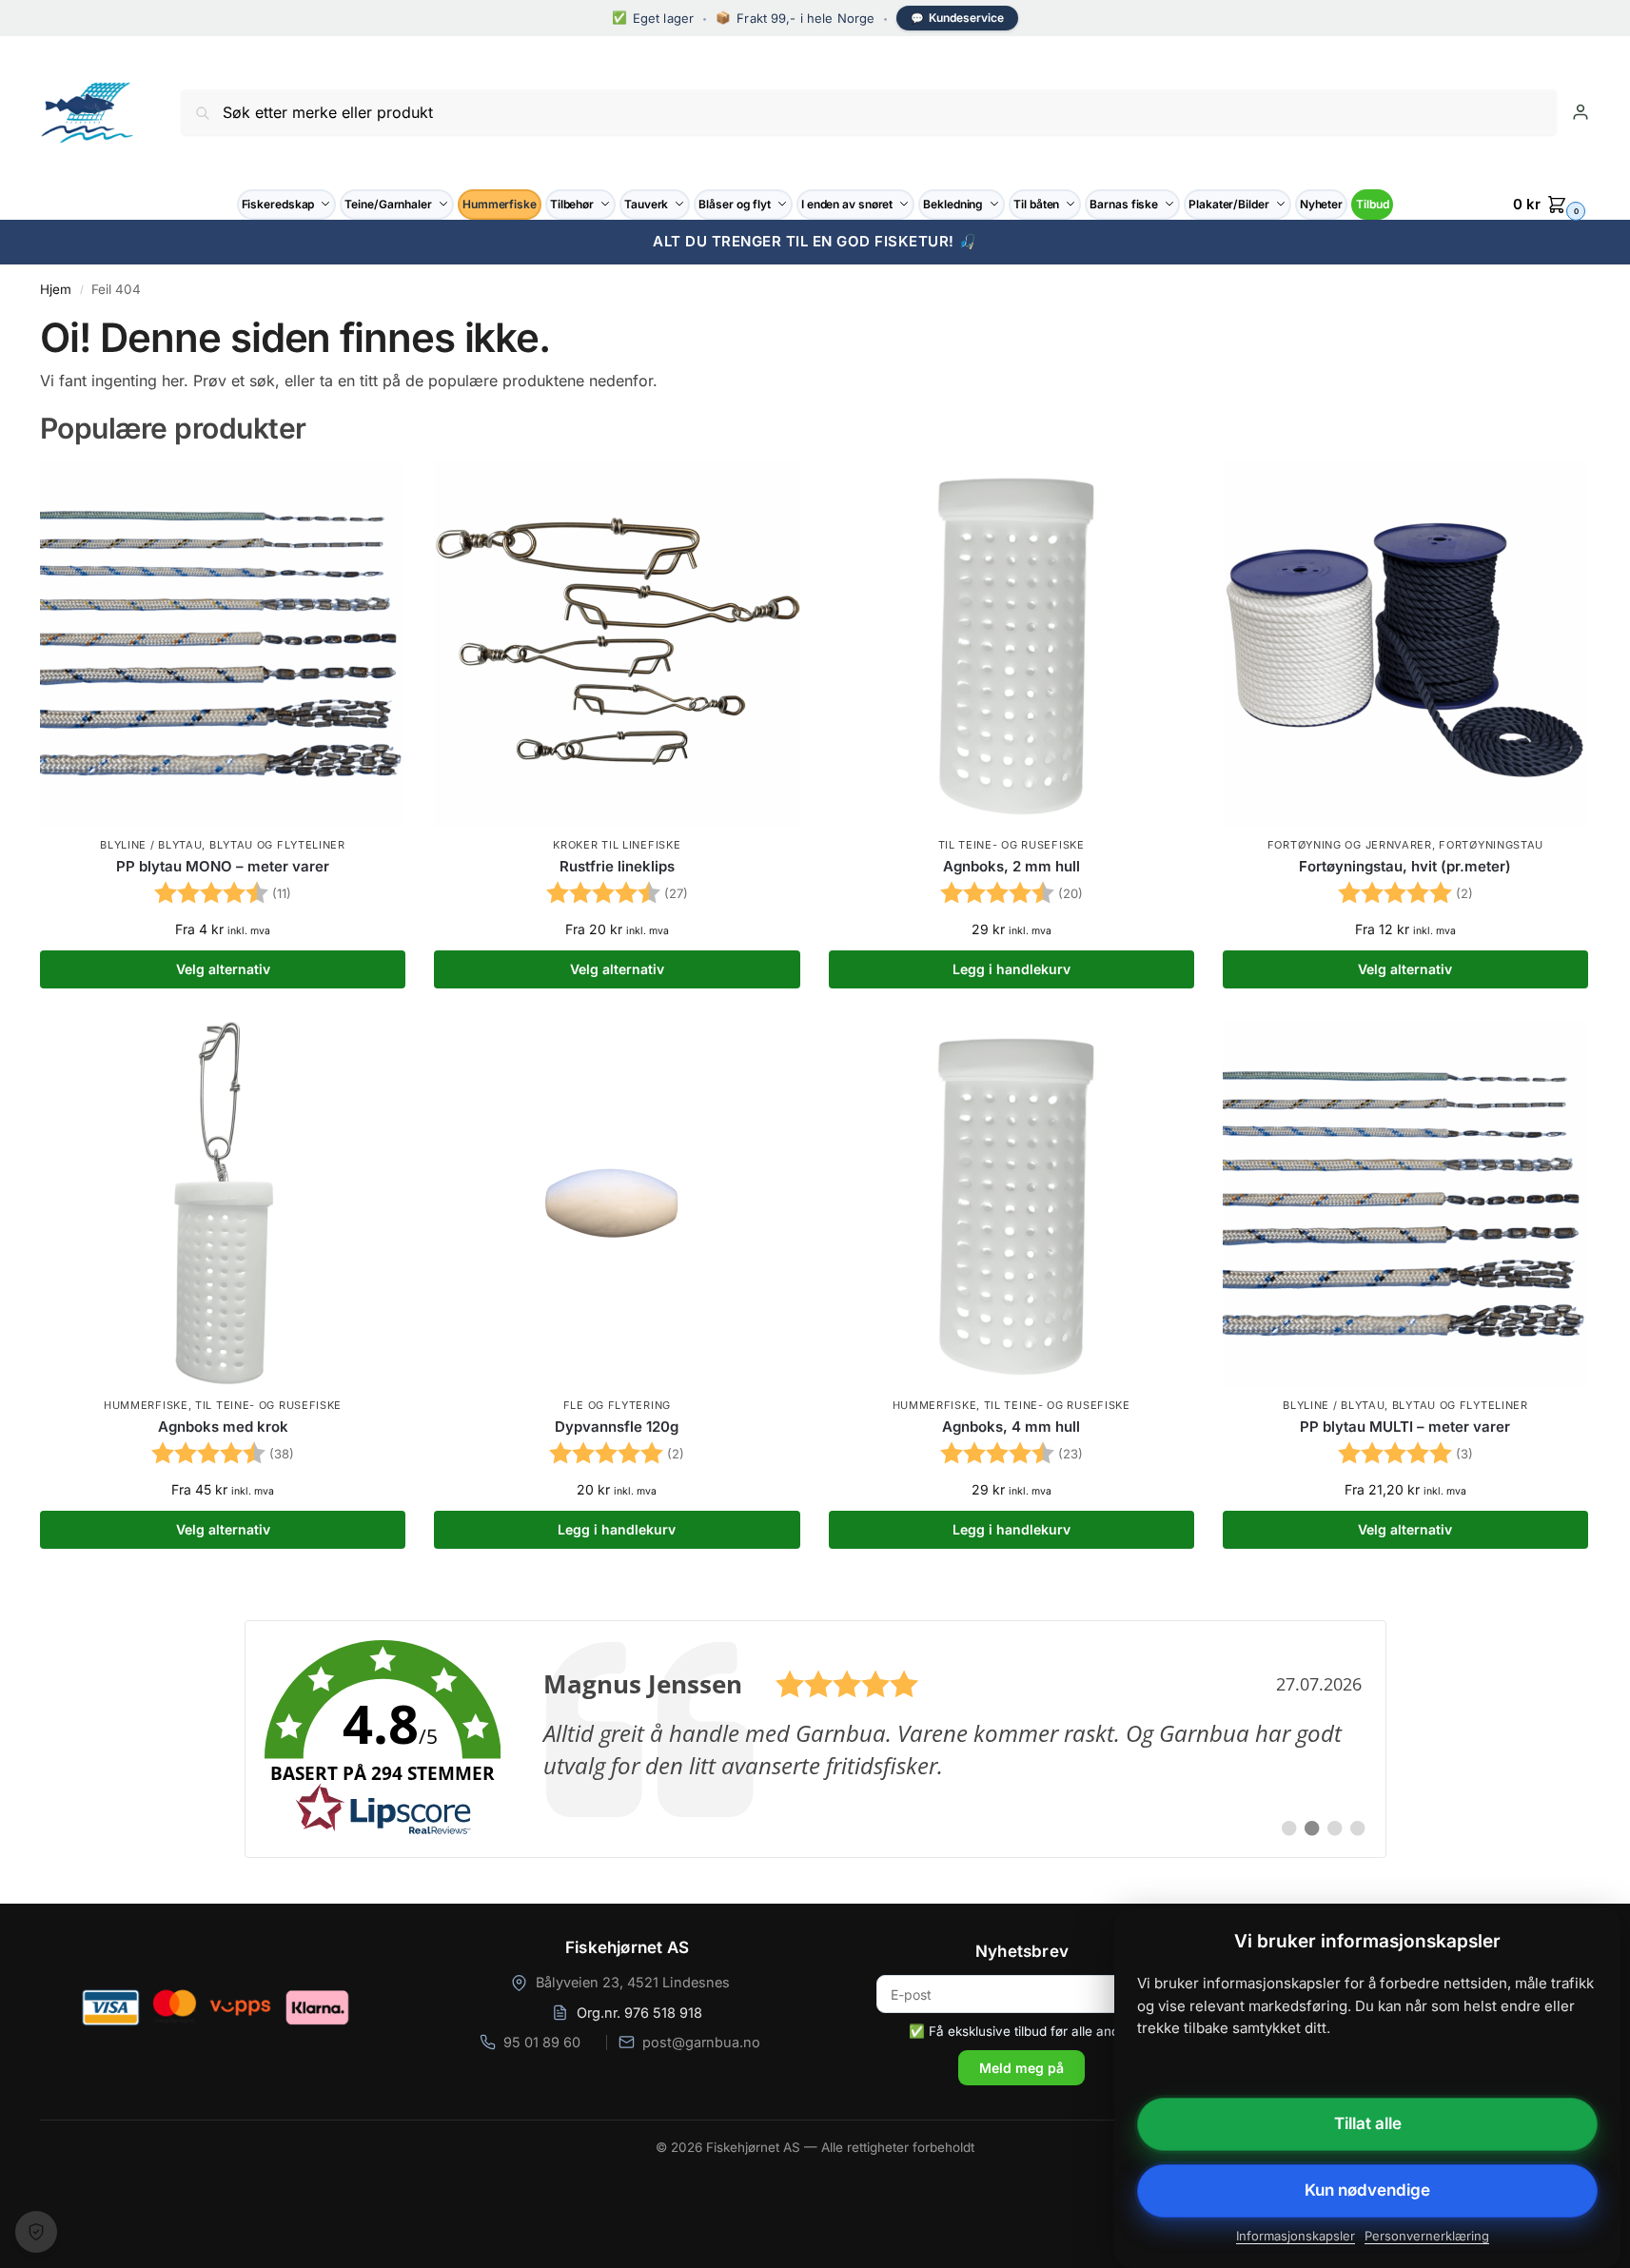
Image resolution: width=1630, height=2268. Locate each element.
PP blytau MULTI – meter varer (1405, 1427)
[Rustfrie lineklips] (617, 644)
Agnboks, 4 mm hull (1011, 1427)
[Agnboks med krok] (223, 1204)
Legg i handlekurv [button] (1011, 969)
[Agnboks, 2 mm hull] (1011, 644)
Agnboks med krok (223, 1427)
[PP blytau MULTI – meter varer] (1405, 1204)
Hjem (56, 289)
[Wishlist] (377, 490)
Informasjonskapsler (1296, 2236)
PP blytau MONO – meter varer (223, 866)
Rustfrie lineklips (617, 866)
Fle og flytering (617, 1405)
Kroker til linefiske (617, 845)
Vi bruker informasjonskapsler (36, 2232)
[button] (1551, 205)
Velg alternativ (223, 969)
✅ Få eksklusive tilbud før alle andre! (1022, 2031)
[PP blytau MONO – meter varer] (223, 644)
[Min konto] (1581, 112)
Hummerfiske (146, 1405)
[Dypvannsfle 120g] (617, 1204)
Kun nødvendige (1367, 2190)
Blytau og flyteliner (277, 845)
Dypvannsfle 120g (617, 1427)
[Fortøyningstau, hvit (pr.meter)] (1405, 644)
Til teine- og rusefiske (1011, 845)
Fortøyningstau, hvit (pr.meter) (1405, 866)
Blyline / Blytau (151, 845)
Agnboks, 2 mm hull (1011, 866)
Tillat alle (1368, 2123)
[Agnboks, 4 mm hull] (1011, 1204)
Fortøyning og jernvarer (1350, 845)
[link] (815, 1739)
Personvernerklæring (1427, 2236)
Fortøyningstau (1491, 845)
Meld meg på (1021, 2068)
